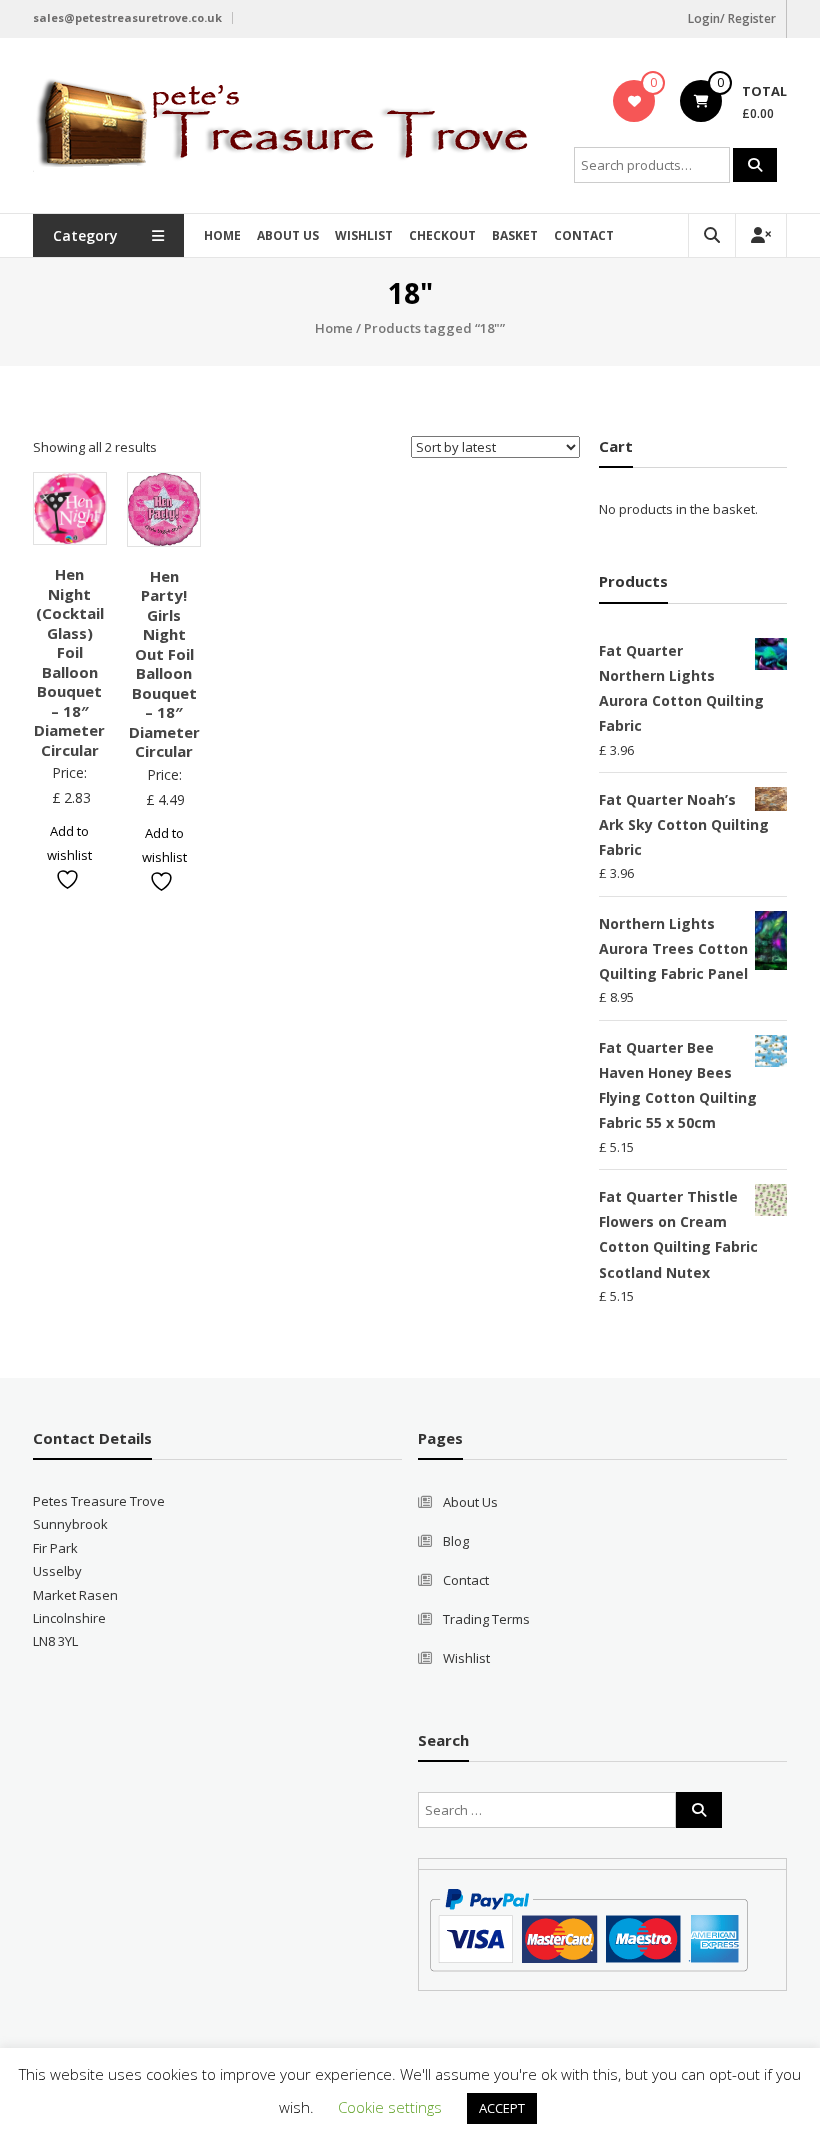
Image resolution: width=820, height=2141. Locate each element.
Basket (515, 235)
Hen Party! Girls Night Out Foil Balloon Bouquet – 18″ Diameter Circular (164, 664)
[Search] (755, 165)
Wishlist (364, 235)
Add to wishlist (69, 842)
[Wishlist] (634, 101)
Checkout (442, 235)
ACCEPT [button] (502, 2108)
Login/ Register (732, 18)
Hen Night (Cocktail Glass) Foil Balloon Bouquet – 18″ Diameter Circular (69, 662)
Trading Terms (486, 1619)
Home (222, 235)
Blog (456, 1541)
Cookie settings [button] (390, 2107)
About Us (288, 235)
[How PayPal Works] (588, 1928)
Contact (584, 235)
